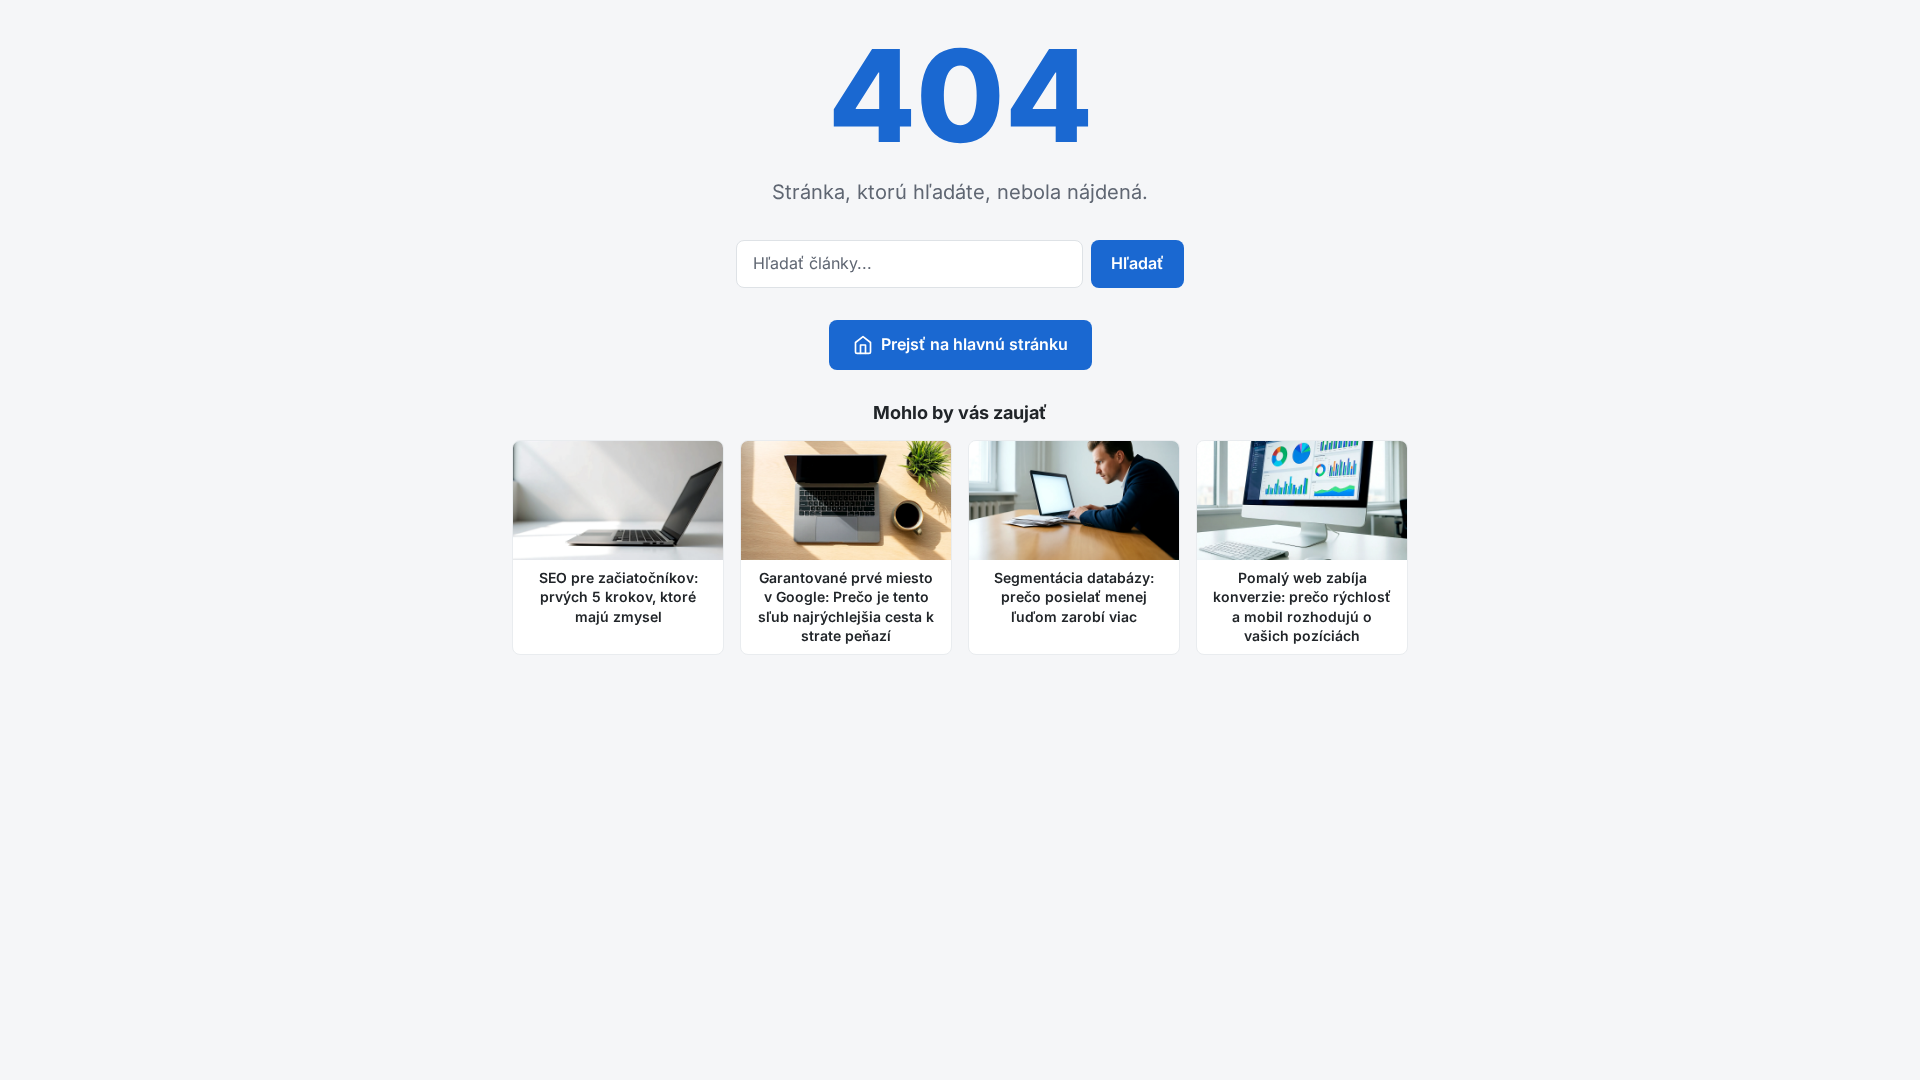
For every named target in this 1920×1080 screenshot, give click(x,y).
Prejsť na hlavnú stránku (974, 344)
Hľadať (1137, 263)
